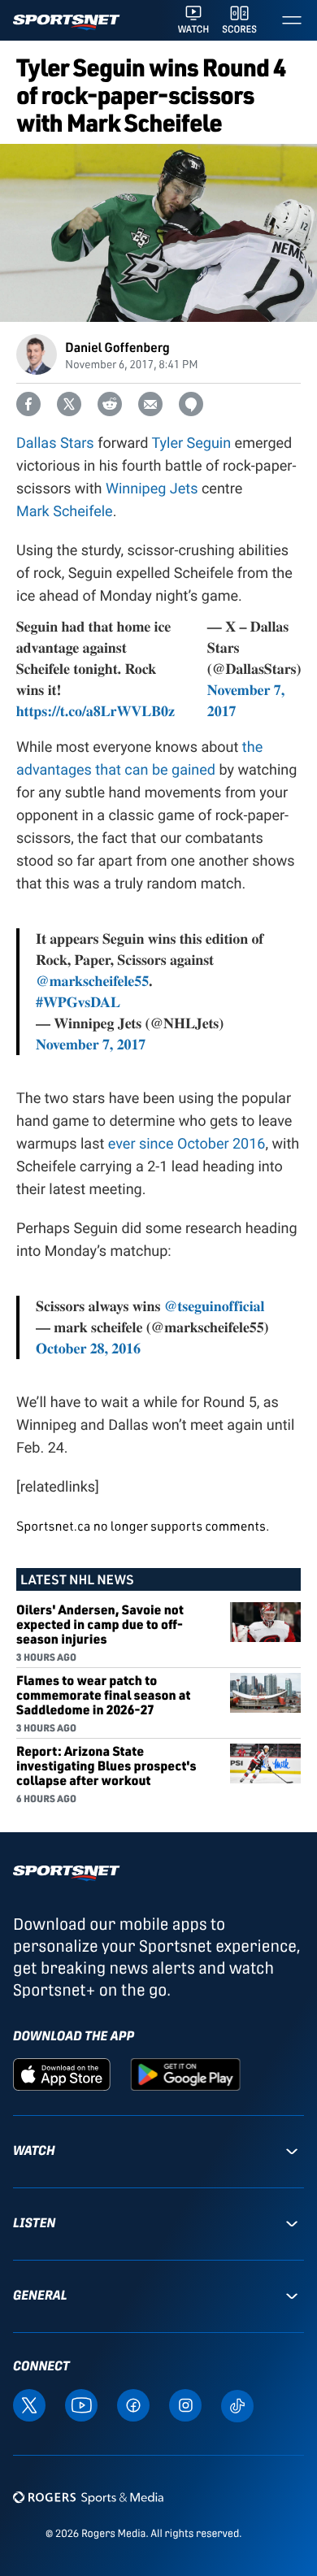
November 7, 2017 (91, 1045)
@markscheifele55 (92, 981)
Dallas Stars (55, 443)
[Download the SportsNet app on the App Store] (62, 2074)
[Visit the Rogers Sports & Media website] (88, 2497)
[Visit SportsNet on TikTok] (237, 2404)
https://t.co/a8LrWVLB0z (96, 711)
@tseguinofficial (215, 1306)
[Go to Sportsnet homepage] (66, 22)
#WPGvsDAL (78, 1002)
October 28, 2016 (88, 1349)
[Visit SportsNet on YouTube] (81, 2404)
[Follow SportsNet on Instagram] (185, 2404)
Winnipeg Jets (152, 489)
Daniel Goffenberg (117, 347)
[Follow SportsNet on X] (29, 2404)
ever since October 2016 (187, 1144)
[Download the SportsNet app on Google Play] (185, 2074)
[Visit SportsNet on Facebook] (133, 2404)
